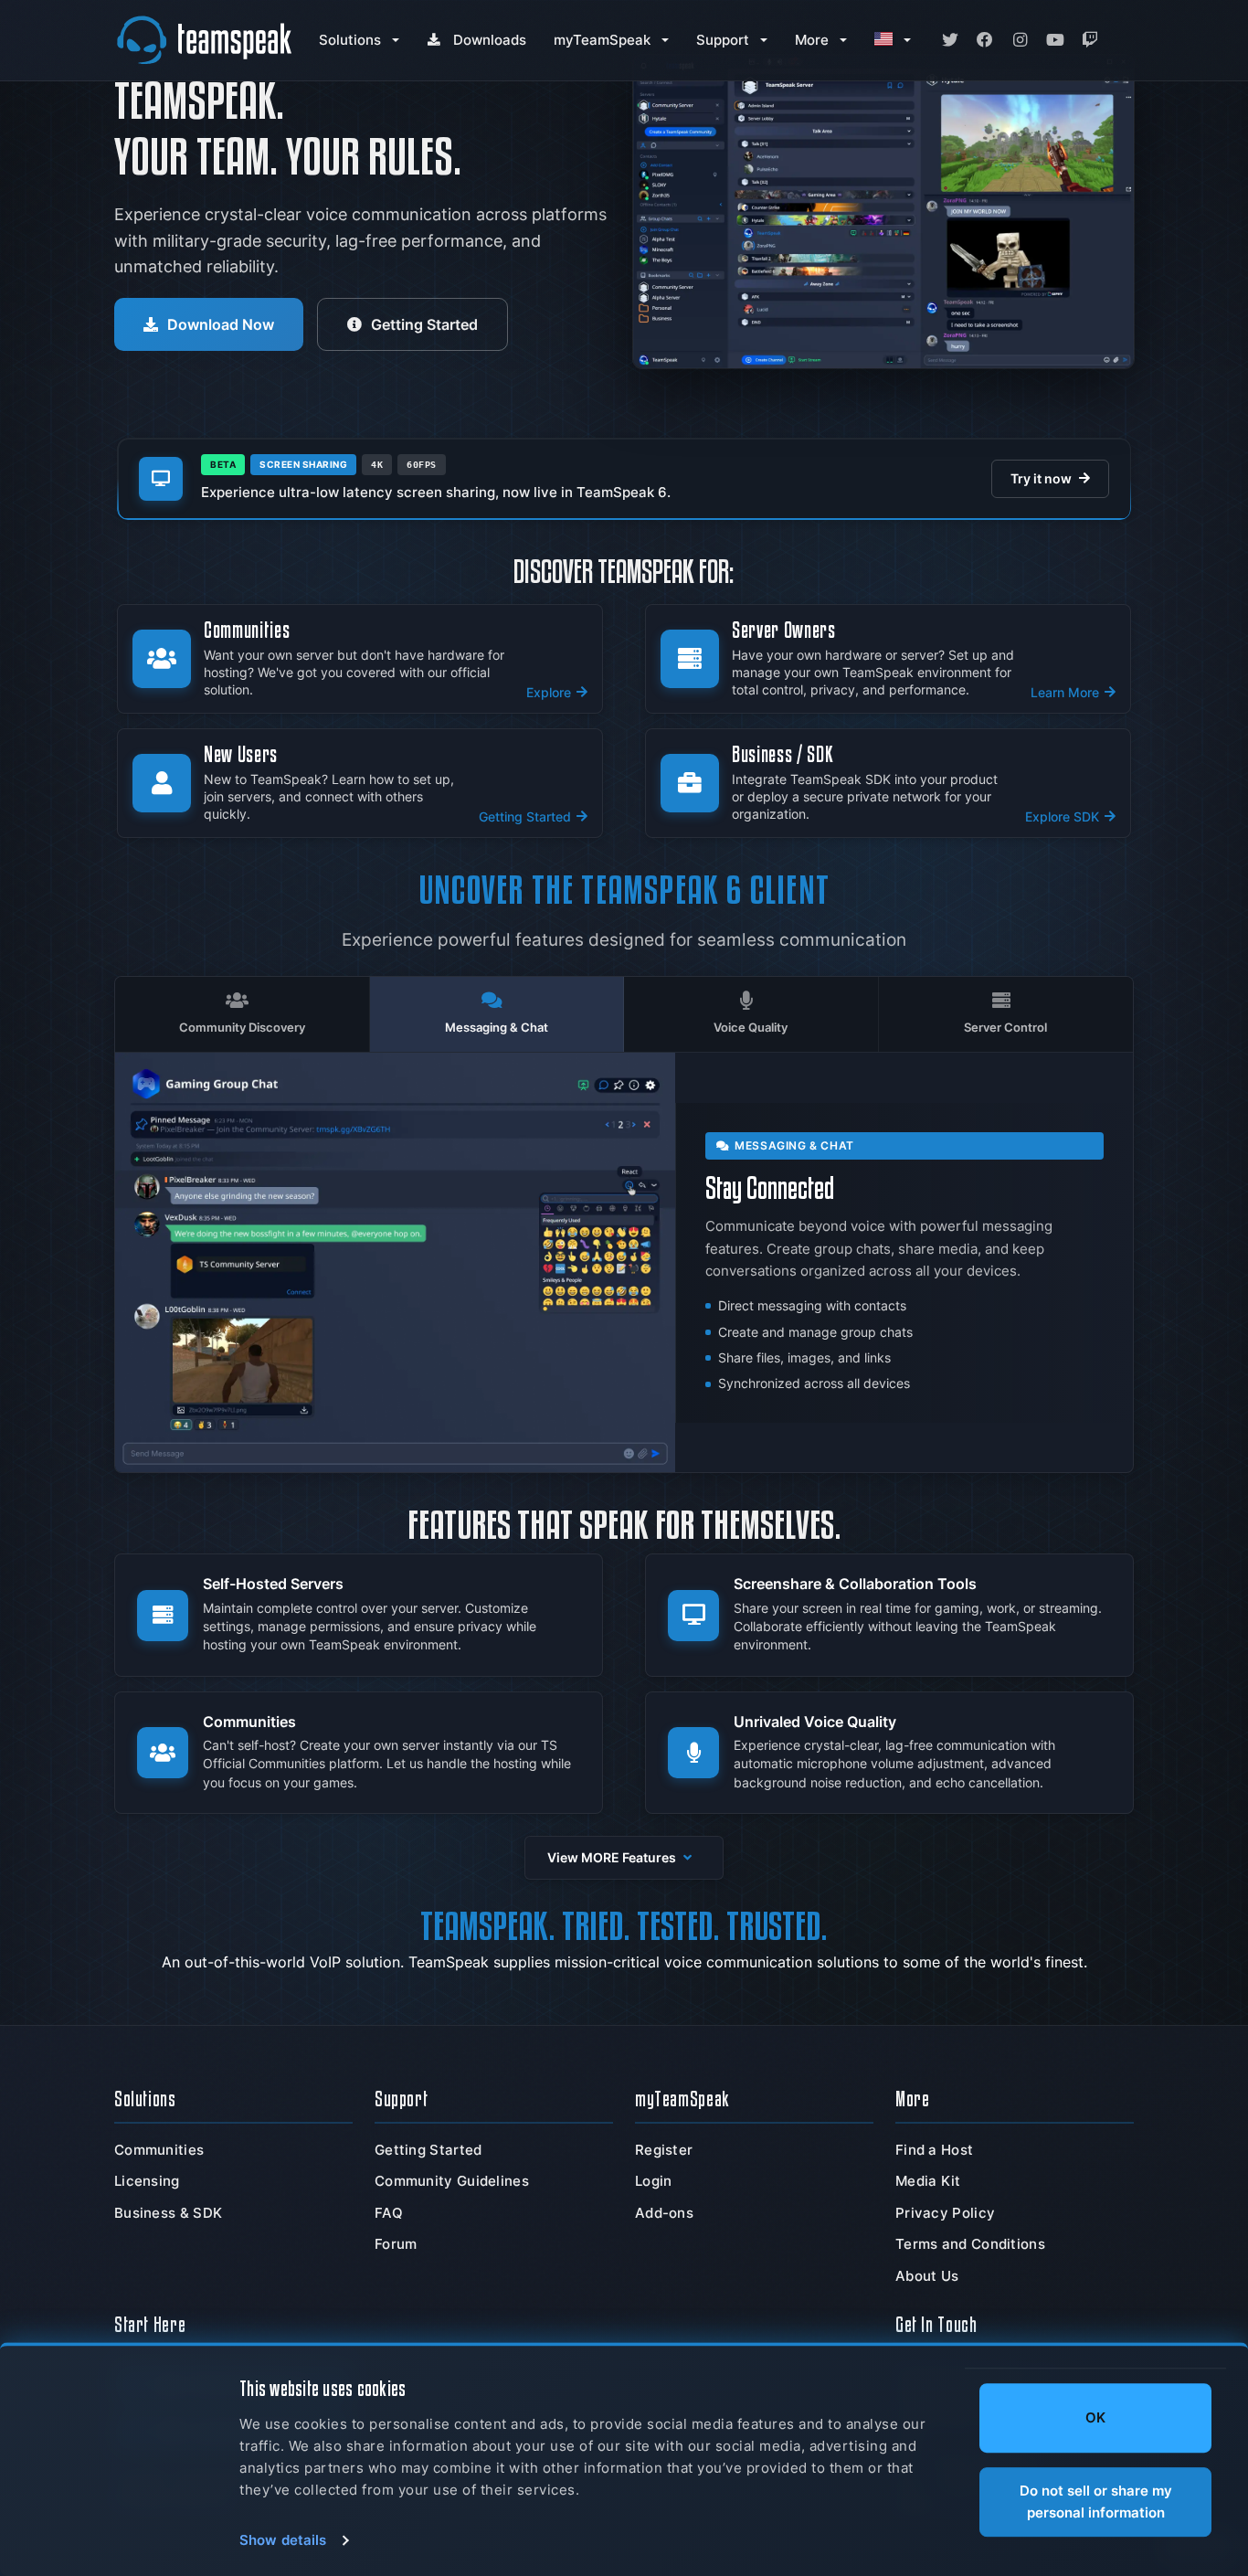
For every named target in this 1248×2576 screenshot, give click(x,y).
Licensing (147, 2181)
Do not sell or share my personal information (1096, 2502)
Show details (283, 2540)
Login (654, 2181)
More (812, 40)
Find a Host (934, 2150)
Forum (396, 2244)
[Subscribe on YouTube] (1055, 40)
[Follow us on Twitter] (950, 40)
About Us (927, 2276)
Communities (159, 2150)
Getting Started (424, 324)
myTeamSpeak (602, 40)
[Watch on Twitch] (1090, 40)
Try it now (1041, 479)
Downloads (490, 40)
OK (1095, 2417)
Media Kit (928, 2181)
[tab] (243, 1014)
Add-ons (664, 2213)
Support (723, 40)
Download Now (221, 324)
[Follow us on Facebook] (985, 40)
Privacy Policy (945, 2213)
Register (664, 2150)
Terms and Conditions (970, 2244)
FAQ (389, 2213)
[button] (624, 1858)
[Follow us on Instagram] (1020, 40)
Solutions (350, 40)
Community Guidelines (452, 2181)
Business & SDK (168, 2213)
